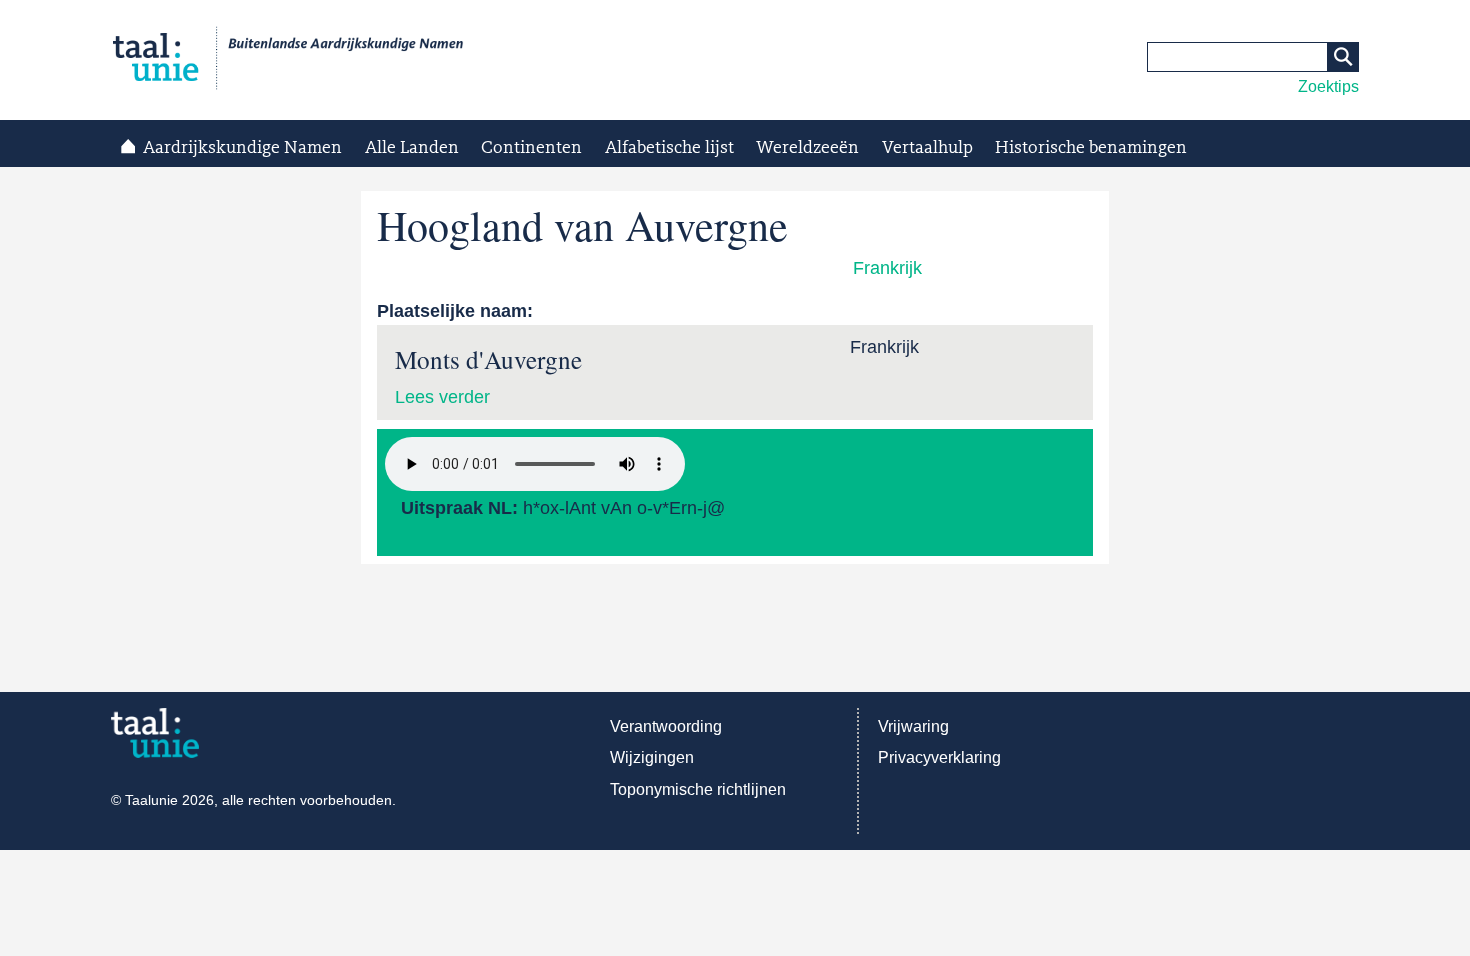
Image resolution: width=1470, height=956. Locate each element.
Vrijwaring (913, 726)
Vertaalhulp (927, 148)
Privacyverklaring (939, 757)
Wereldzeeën (807, 148)
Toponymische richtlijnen (698, 789)
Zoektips (1328, 86)
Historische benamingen (1091, 148)
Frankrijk (887, 268)
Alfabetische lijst (669, 148)
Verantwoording (666, 726)
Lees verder (442, 397)
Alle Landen (412, 148)
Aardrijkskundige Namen (242, 148)
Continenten (531, 148)
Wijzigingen (652, 757)
